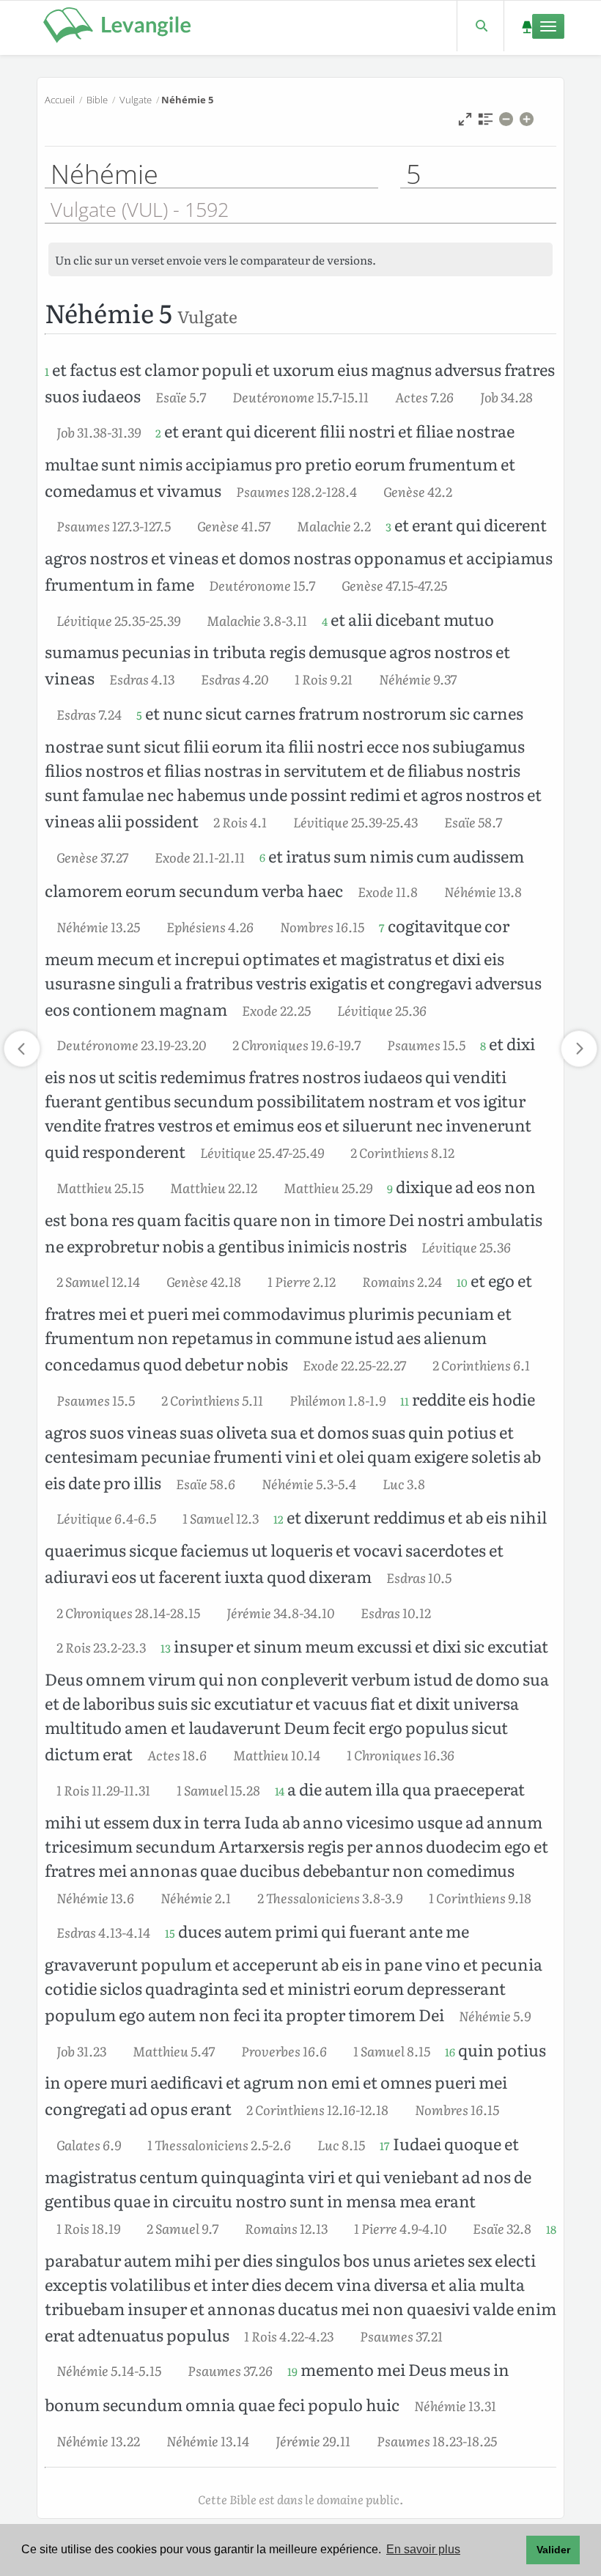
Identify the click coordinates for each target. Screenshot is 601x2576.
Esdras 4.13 (142, 679)
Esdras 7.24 (89, 714)
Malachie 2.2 (334, 525)
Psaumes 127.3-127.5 (114, 525)
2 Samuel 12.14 (98, 1281)
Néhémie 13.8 (483, 891)
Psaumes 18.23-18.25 (437, 2440)
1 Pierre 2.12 (302, 1281)
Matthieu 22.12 (214, 1187)
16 (450, 2052)
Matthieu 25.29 (328, 1187)
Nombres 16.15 (322, 926)
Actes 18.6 (177, 1754)
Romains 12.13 (286, 2228)
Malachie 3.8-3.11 (257, 620)
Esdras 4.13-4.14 (103, 1932)
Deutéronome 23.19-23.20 (131, 1044)
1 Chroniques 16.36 (401, 1754)
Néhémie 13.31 (455, 2405)
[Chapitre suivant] (579, 1049)
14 (280, 1791)
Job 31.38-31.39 (99, 432)
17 (385, 2146)
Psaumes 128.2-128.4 (296, 491)
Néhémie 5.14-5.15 (109, 2370)
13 (166, 1648)
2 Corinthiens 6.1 (481, 1365)
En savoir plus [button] (423, 2549)
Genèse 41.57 (234, 525)
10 (462, 1283)
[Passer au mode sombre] (527, 26)
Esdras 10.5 (419, 1577)
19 (292, 2372)
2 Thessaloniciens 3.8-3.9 (330, 1897)
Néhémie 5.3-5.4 (309, 1483)
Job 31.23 (81, 2051)
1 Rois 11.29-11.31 (103, 1790)
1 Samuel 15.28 (218, 1790)
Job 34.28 (506, 396)
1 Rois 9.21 (324, 679)
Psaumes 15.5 (426, 1044)
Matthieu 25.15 (100, 1187)
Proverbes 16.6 (284, 2051)
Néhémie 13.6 (95, 1897)
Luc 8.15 (341, 2144)
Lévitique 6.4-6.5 (106, 1518)
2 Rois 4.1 (240, 822)
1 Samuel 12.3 (221, 1518)
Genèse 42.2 (418, 491)
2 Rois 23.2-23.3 (101, 1647)
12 (279, 1519)
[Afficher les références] (486, 123)
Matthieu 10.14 (277, 1754)
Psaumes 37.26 (230, 2370)
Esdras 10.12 (396, 1612)
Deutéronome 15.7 (262, 585)
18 (551, 2229)
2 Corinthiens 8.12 (402, 1152)
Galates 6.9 (89, 2144)
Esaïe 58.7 (473, 822)
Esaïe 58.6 (206, 1483)
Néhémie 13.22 (98, 2440)
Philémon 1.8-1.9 (338, 1400)
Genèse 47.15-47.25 (394, 585)
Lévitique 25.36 (382, 1010)
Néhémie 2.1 (196, 1897)
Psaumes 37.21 (401, 2336)
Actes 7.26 (424, 396)
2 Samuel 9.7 (182, 2228)
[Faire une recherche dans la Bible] (480, 26)
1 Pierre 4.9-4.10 (400, 2228)
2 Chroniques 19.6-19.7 (296, 1044)
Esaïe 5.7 (181, 396)
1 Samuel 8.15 (392, 2051)
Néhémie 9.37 (418, 679)
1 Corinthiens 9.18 (480, 1897)
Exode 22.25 (276, 1010)
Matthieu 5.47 (174, 2051)
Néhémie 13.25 (98, 926)
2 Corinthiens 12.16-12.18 (317, 2109)
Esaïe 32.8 (502, 2228)
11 (405, 1401)
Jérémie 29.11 (313, 2440)
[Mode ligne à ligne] (465, 123)
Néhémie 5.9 (495, 2015)
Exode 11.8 (388, 891)
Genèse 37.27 (92, 857)
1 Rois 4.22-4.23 (289, 2336)
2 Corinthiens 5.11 (212, 1400)
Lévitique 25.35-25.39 (118, 620)
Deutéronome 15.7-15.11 (300, 396)
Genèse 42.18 (204, 1281)
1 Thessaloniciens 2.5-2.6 (219, 2144)
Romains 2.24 (402, 1281)
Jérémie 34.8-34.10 (280, 1612)
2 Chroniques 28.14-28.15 (128, 1612)
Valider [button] (553, 2550)
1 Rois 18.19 (88, 2228)
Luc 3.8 (404, 1483)
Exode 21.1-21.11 (200, 857)
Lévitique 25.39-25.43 (355, 822)
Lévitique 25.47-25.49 (262, 1152)
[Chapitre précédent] (22, 1049)
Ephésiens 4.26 (210, 926)
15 (170, 1933)
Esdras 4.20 (235, 679)
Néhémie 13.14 (208, 2440)
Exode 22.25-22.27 (354, 1365)
